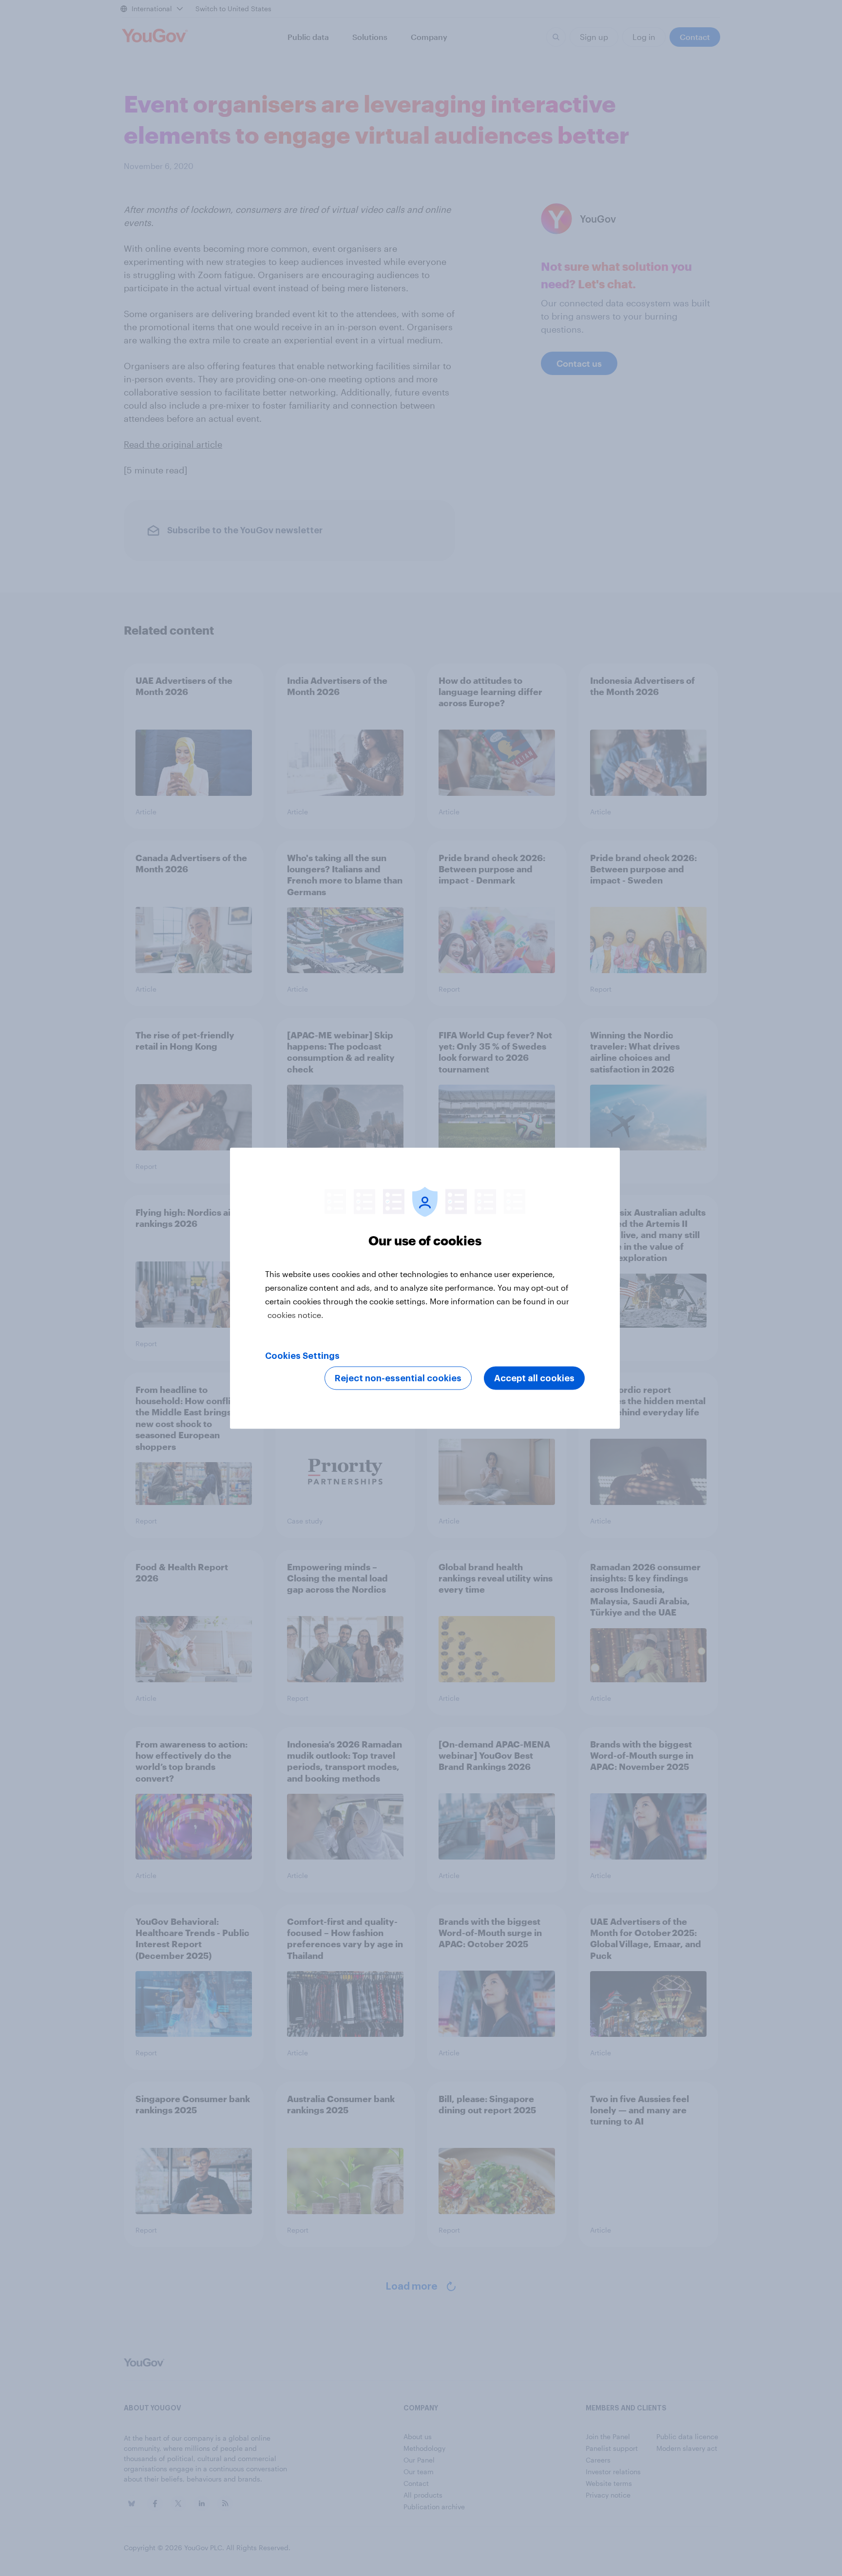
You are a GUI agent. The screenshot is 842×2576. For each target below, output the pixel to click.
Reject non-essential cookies (398, 1378)
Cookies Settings (302, 1355)
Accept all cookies (534, 1378)
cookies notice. (296, 1314)
